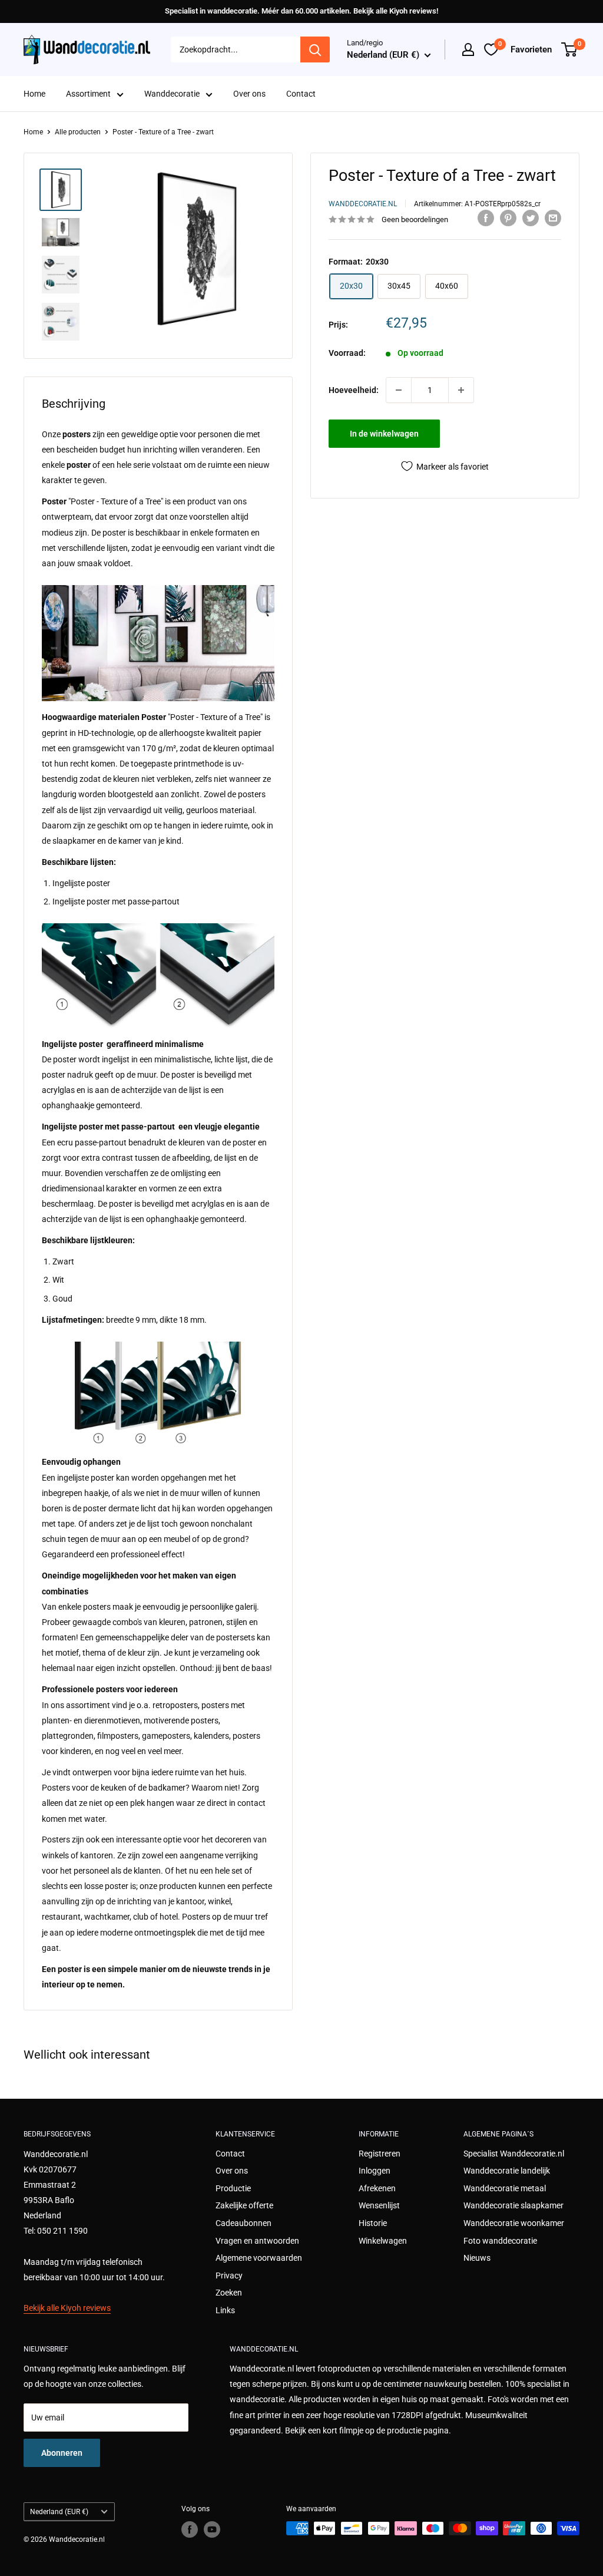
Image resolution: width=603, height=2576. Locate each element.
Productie (233, 2188)
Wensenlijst (379, 2205)
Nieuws (477, 2258)
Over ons (249, 94)
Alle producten (78, 132)
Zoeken (229, 2293)
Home (34, 94)
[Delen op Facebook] (486, 218)
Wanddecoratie (172, 94)
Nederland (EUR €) (59, 2512)
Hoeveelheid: (354, 390)
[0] (570, 49)
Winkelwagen (383, 2241)
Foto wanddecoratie (500, 2241)
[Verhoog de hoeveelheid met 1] (461, 390)
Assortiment (88, 94)
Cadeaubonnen (243, 2223)
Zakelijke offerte (244, 2205)
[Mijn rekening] (468, 49)
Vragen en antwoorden (257, 2241)
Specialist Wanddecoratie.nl (514, 2154)
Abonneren (62, 2453)
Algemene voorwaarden (259, 2258)
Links (225, 2310)
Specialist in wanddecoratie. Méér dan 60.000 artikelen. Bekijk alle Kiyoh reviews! (301, 11)
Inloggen (375, 2171)
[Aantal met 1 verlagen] (399, 390)
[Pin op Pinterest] (508, 218)
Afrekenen (377, 2188)
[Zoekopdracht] (315, 49)
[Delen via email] (553, 218)
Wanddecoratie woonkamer (514, 2223)
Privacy (229, 2276)
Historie (373, 2223)
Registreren (380, 2154)
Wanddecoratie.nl (363, 204)
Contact (301, 94)
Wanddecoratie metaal (505, 2188)
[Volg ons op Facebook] (190, 2529)
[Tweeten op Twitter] (531, 218)
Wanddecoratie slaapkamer (513, 2205)
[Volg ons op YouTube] (212, 2529)
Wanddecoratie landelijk (507, 2171)
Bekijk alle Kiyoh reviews (67, 2308)
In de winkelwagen (384, 434)
